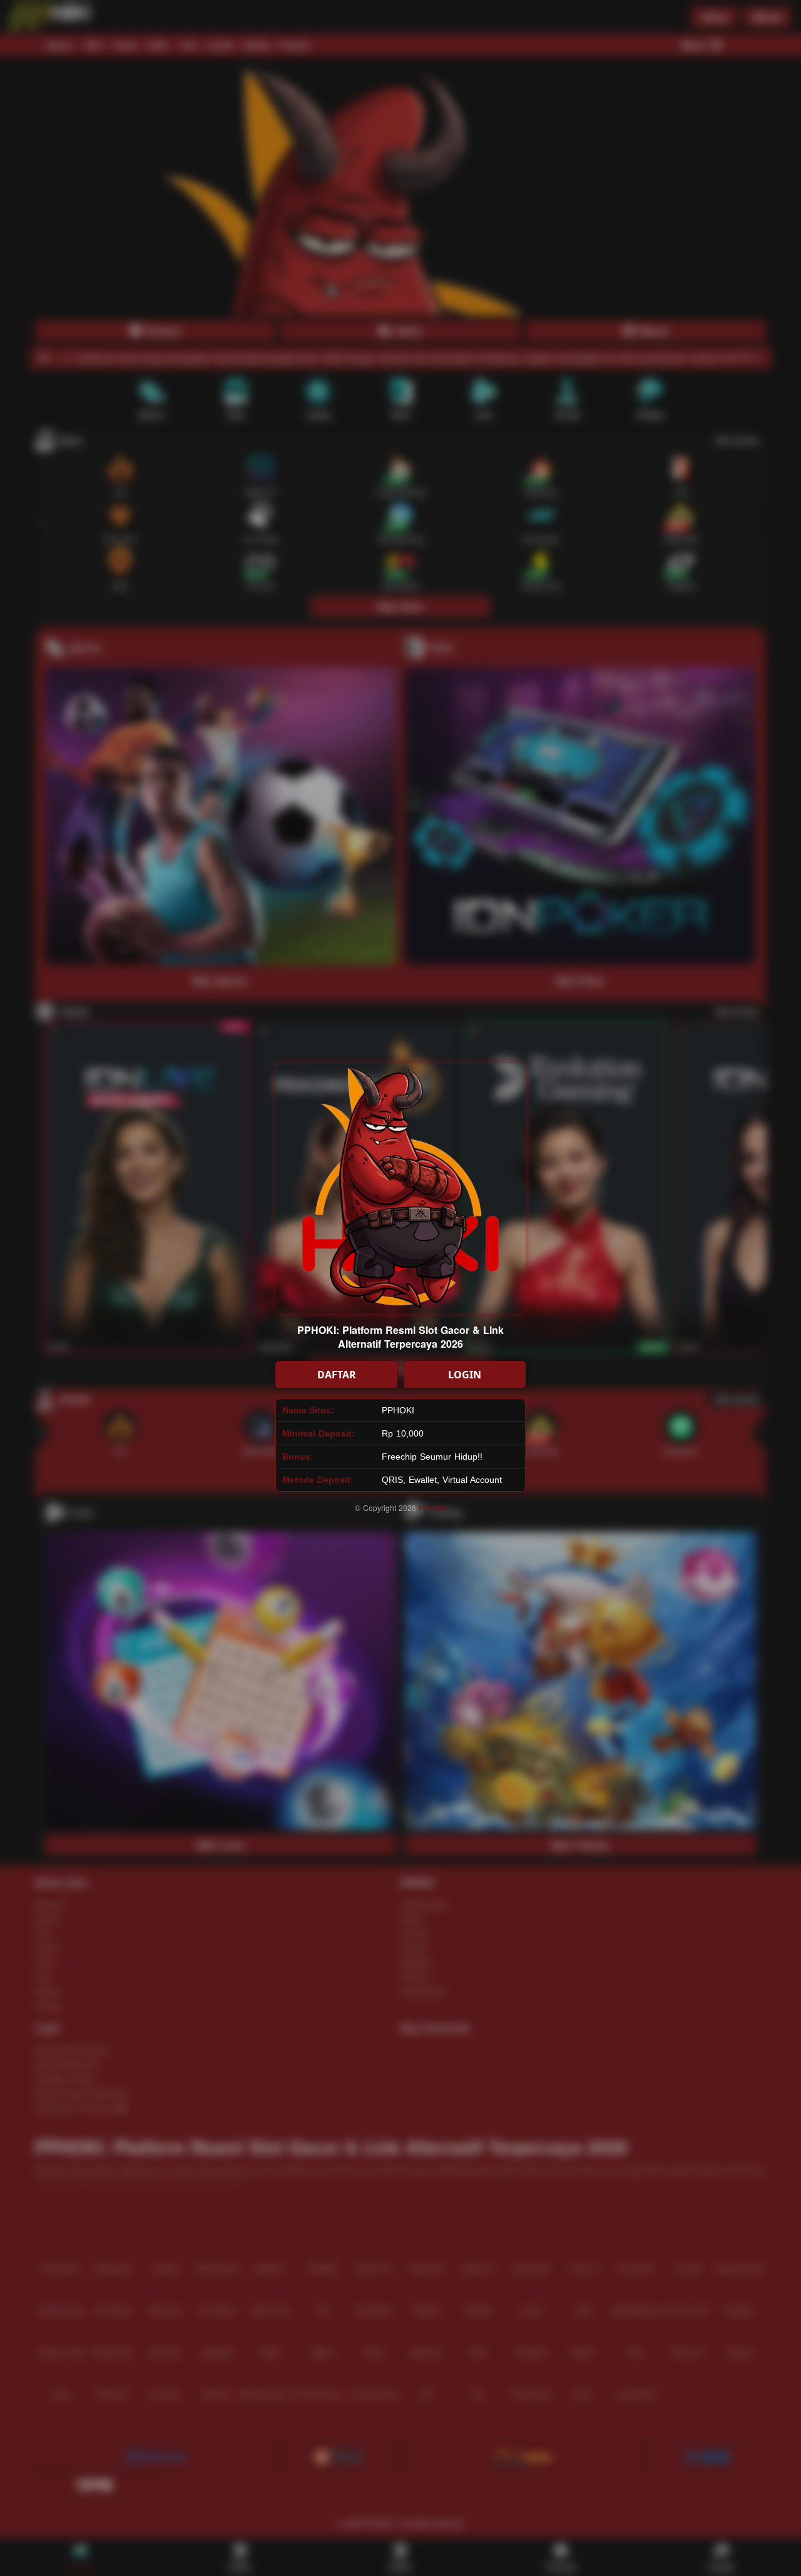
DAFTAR (337, 1375)
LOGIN (465, 1375)
